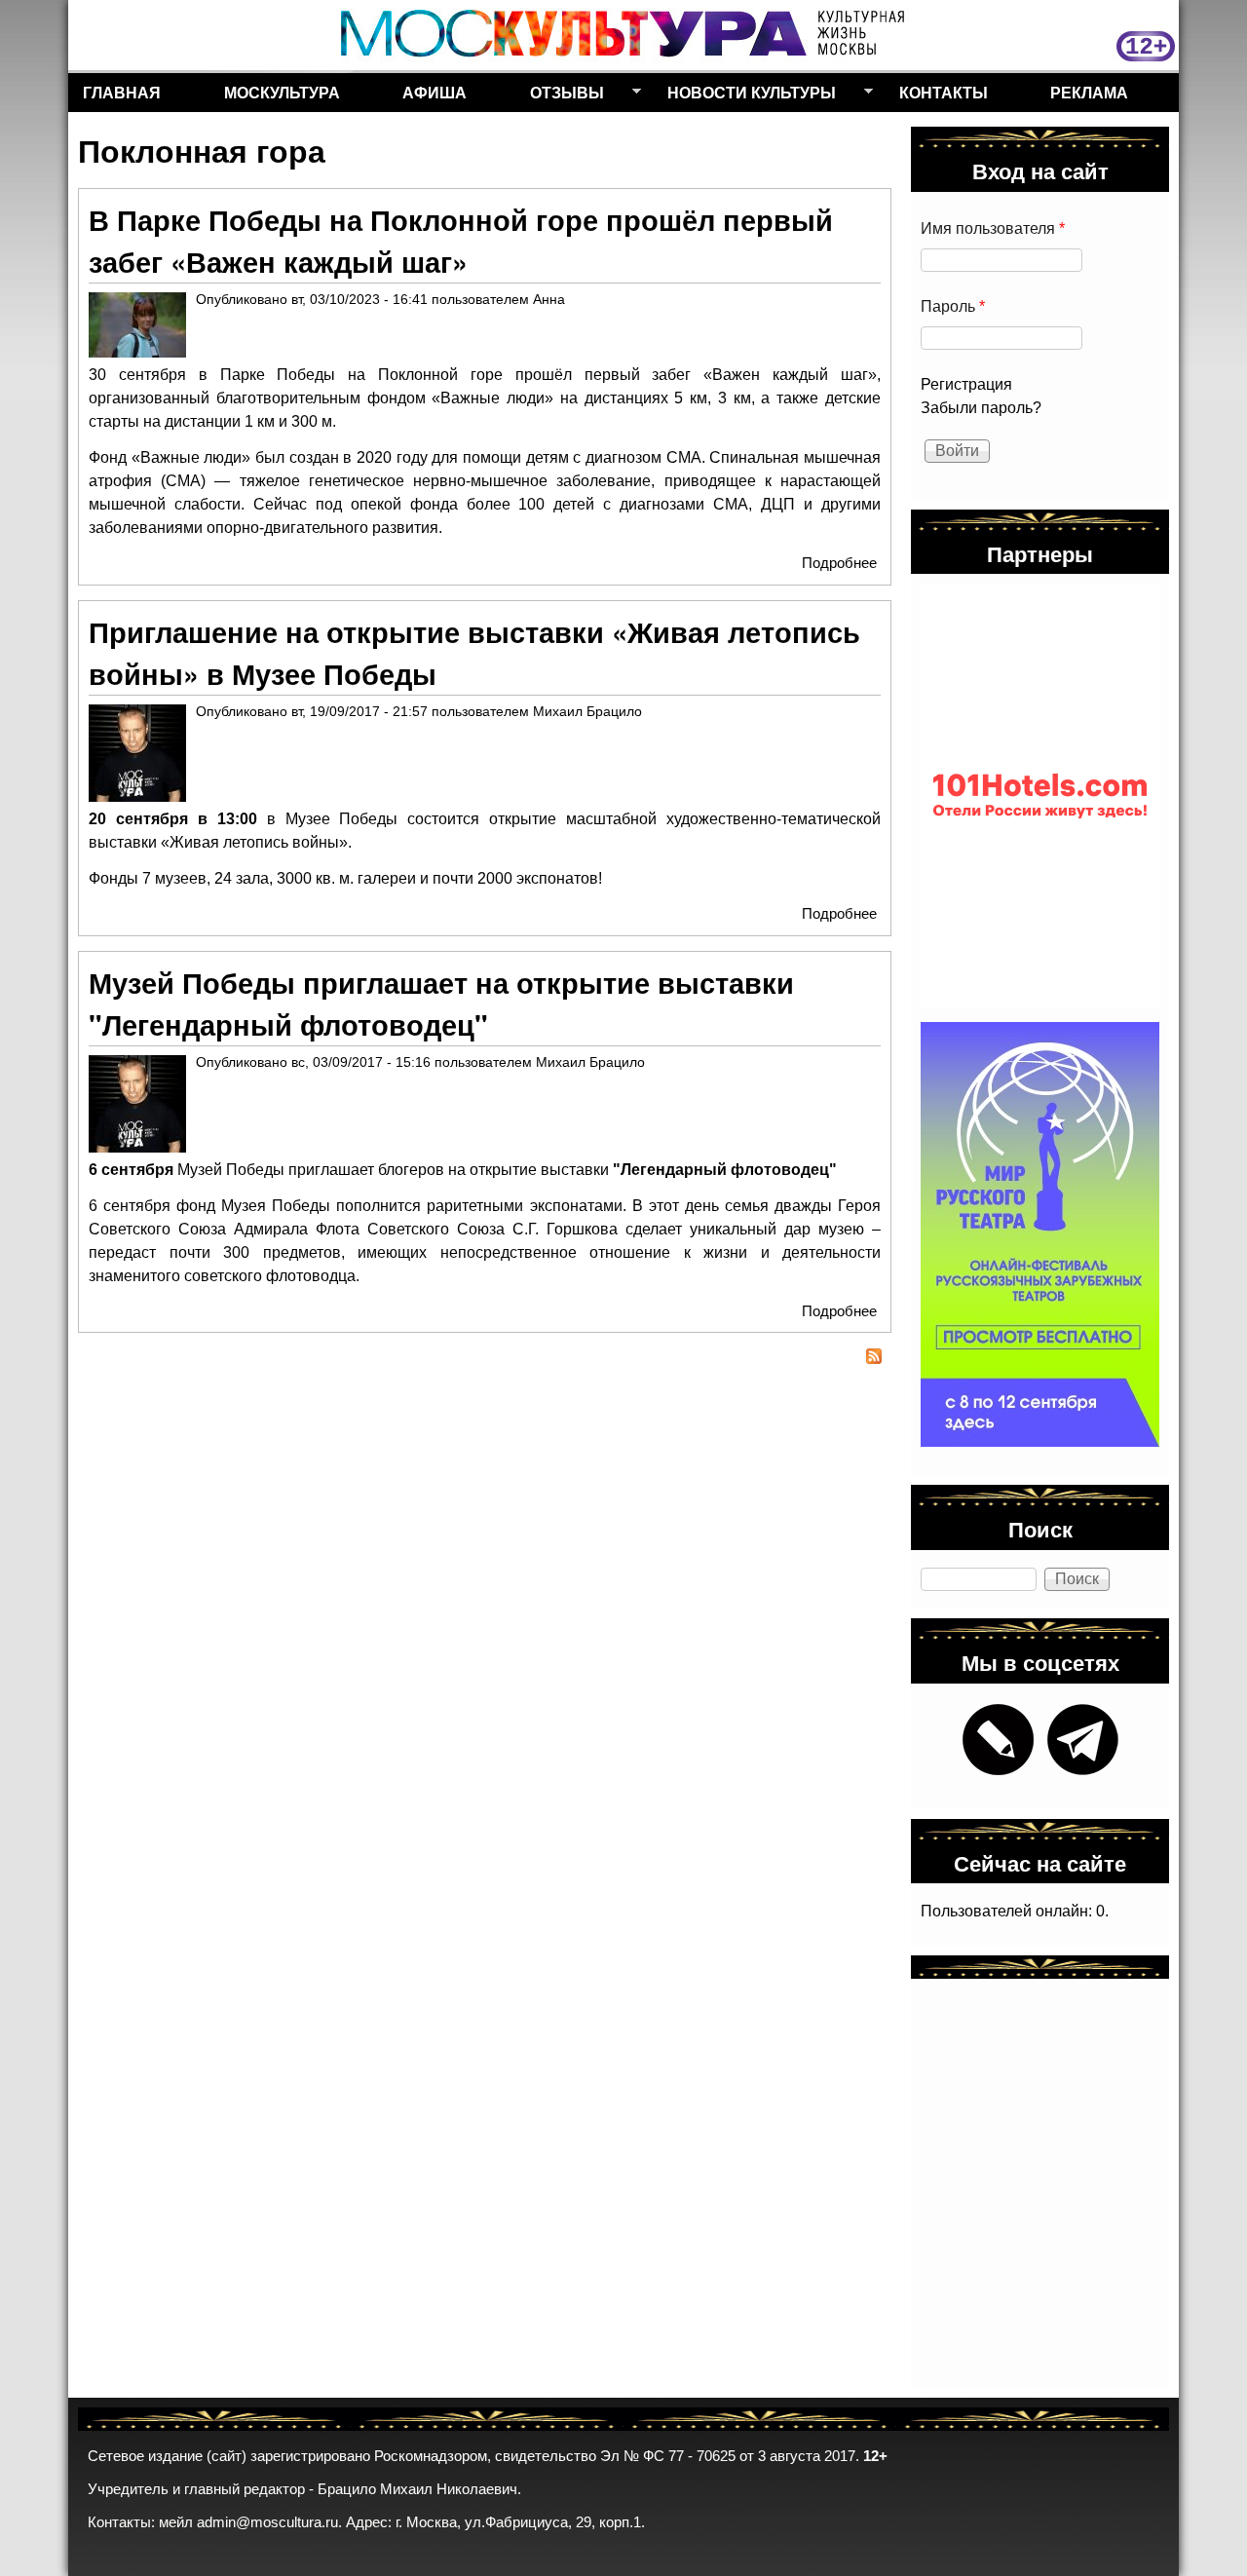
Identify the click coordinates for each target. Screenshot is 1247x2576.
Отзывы (560, 96)
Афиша (435, 92)
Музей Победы (231, 1170)
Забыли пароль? (981, 408)
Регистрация (966, 384)
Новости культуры (744, 96)
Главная (122, 92)
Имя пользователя (993, 228)
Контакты (944, 92)
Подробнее (839, 563)
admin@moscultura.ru (267, 2522)
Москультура (282, 92)
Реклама (1089, 92)
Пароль (953, 306)
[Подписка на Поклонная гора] (485, 1359)
